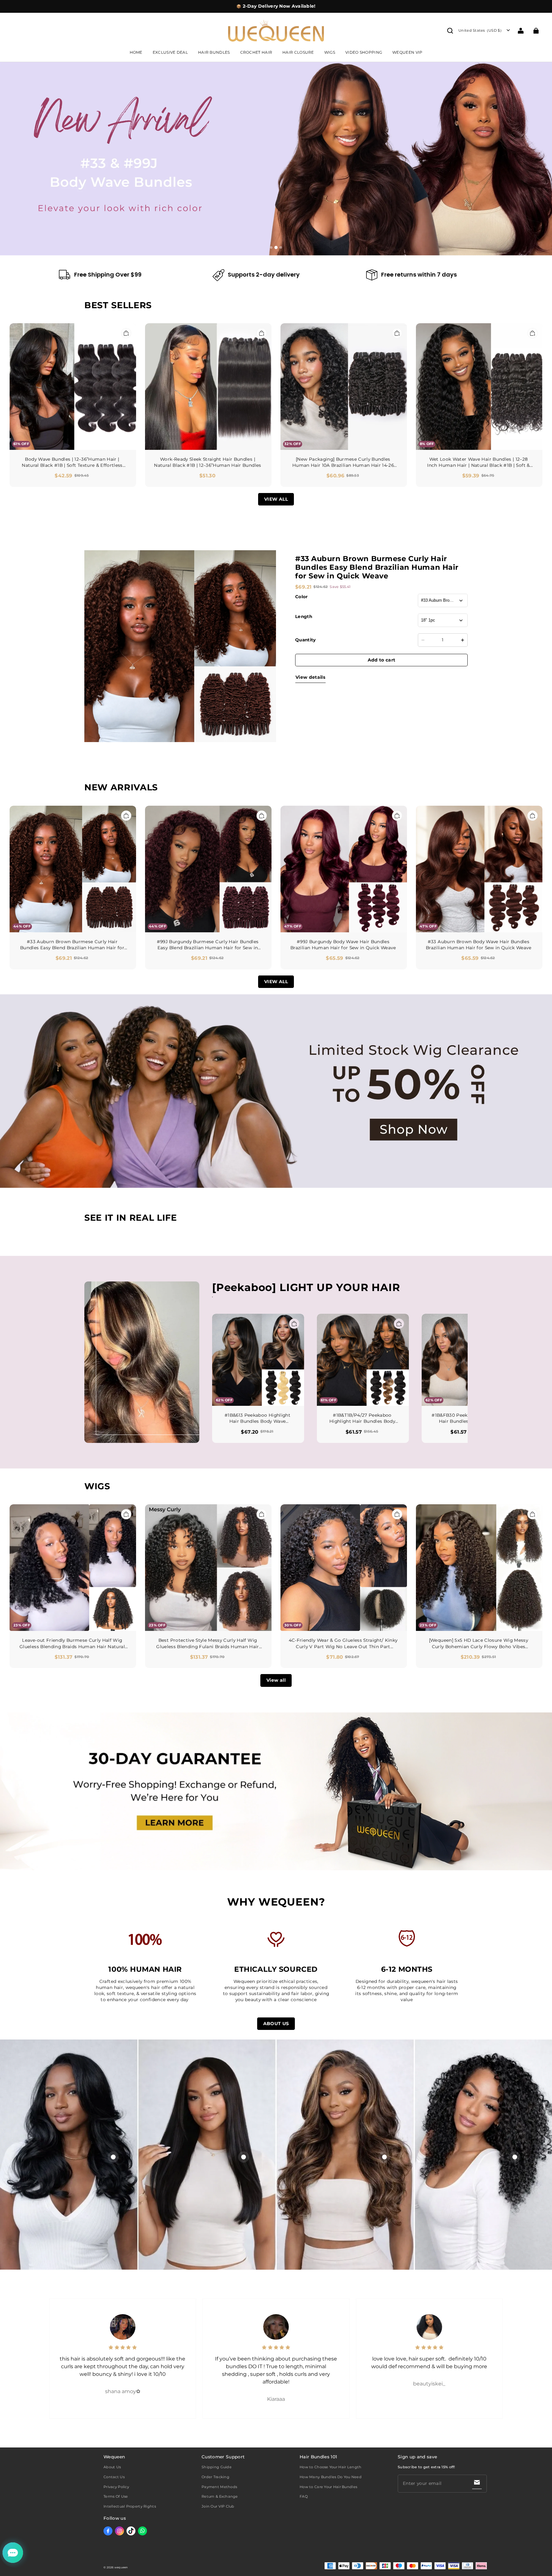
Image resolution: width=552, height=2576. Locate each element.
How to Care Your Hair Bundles (328, 2487)
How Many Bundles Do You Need (331, 2477)
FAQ (304, 2496)
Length (304, 616)
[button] (450, 31)
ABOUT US (276, 2024)
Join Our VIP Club (218, 2506)
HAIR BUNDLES (214, 52)
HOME (136, 52)
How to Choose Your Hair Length (330, 2467)
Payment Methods (219, 2487)
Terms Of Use (116, 2496)
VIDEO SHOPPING (364, 52)
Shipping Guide (217, 2467)
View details (310, 677)
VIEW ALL (276, 499)
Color (302, 597)
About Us (112, 2467)
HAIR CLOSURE (298, 52)
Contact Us (114, 2477)
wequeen (121, 2567)
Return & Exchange (220, 2496)
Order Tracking (215, 2477)
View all (276, 1680)
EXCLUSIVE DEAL (170, 52)
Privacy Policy (116, 2487)
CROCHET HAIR (256, 52)
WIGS (330, 52)
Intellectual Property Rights (130, 2506)
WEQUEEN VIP (407, 52)
